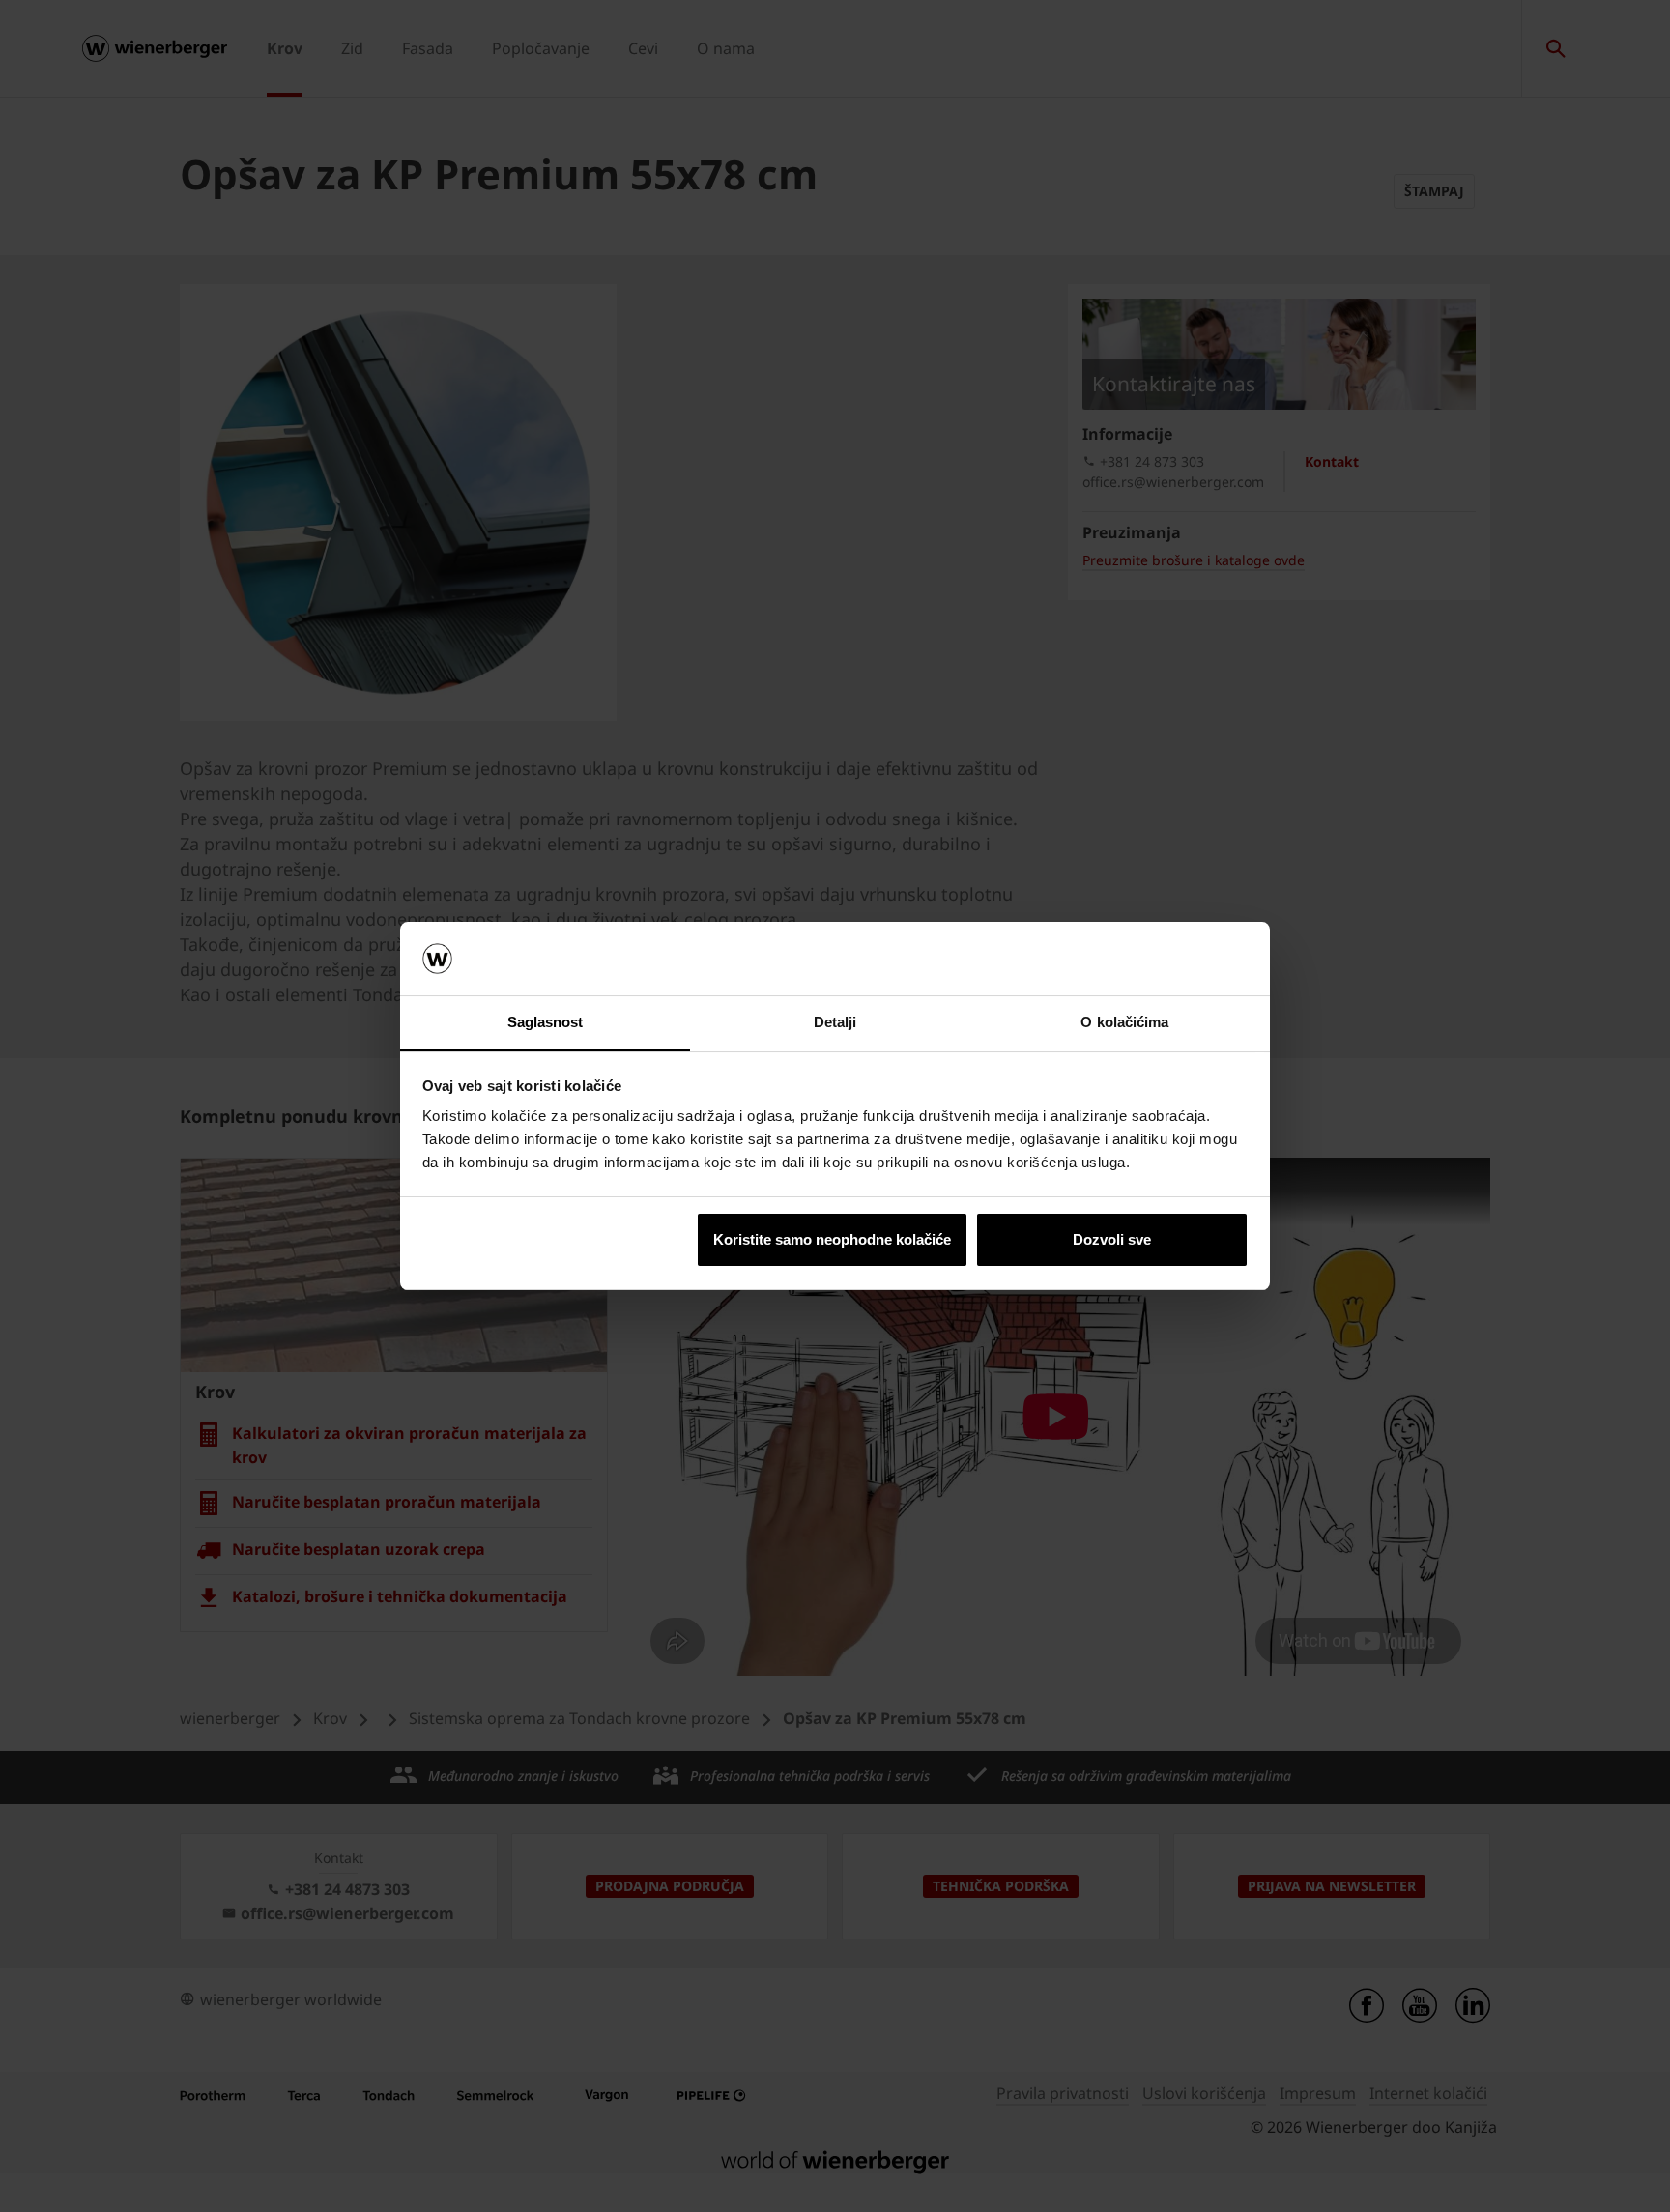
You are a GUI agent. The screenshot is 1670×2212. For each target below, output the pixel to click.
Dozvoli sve (1112, 1239)
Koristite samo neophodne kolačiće (832, 1239)
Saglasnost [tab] (546, 1022)
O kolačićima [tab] (1124, 1022)
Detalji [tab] (835, 1022)
